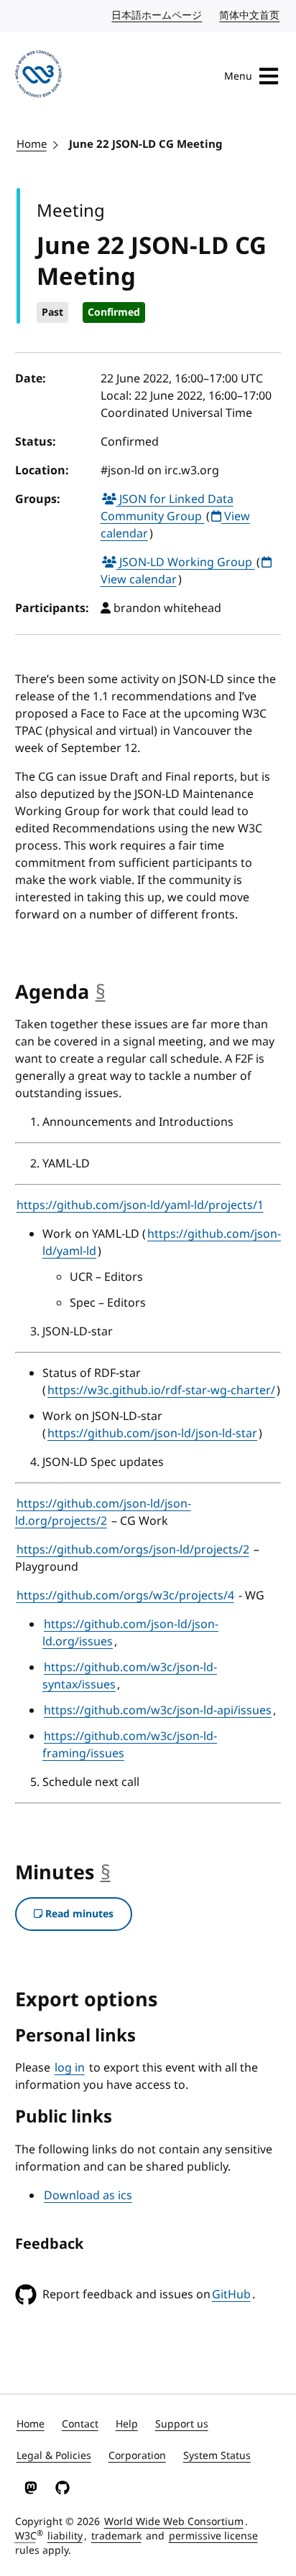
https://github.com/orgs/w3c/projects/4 (125, 1596)
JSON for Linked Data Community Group (167, 508)
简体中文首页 (250, 15)
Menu (238, 76)
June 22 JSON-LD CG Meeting (146, 144)
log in (70, 2068)
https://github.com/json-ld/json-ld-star (152, 1434)
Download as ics (88, 2196)
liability (65, 2536)
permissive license (213, 2536)
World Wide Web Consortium (174, 2522)
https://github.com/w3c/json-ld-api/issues (158, 1711)
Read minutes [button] (78, 1914)
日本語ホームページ (157, 15)
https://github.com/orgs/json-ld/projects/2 (133, 1550)
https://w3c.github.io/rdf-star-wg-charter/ (161, 1391)
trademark (116, 2536)
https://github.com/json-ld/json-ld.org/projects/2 (103, 1513)
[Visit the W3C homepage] (39, 76)
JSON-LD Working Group (186, 563)
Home (32, 144)
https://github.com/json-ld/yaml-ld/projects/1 (140, 1205)
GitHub (231, 2295)
